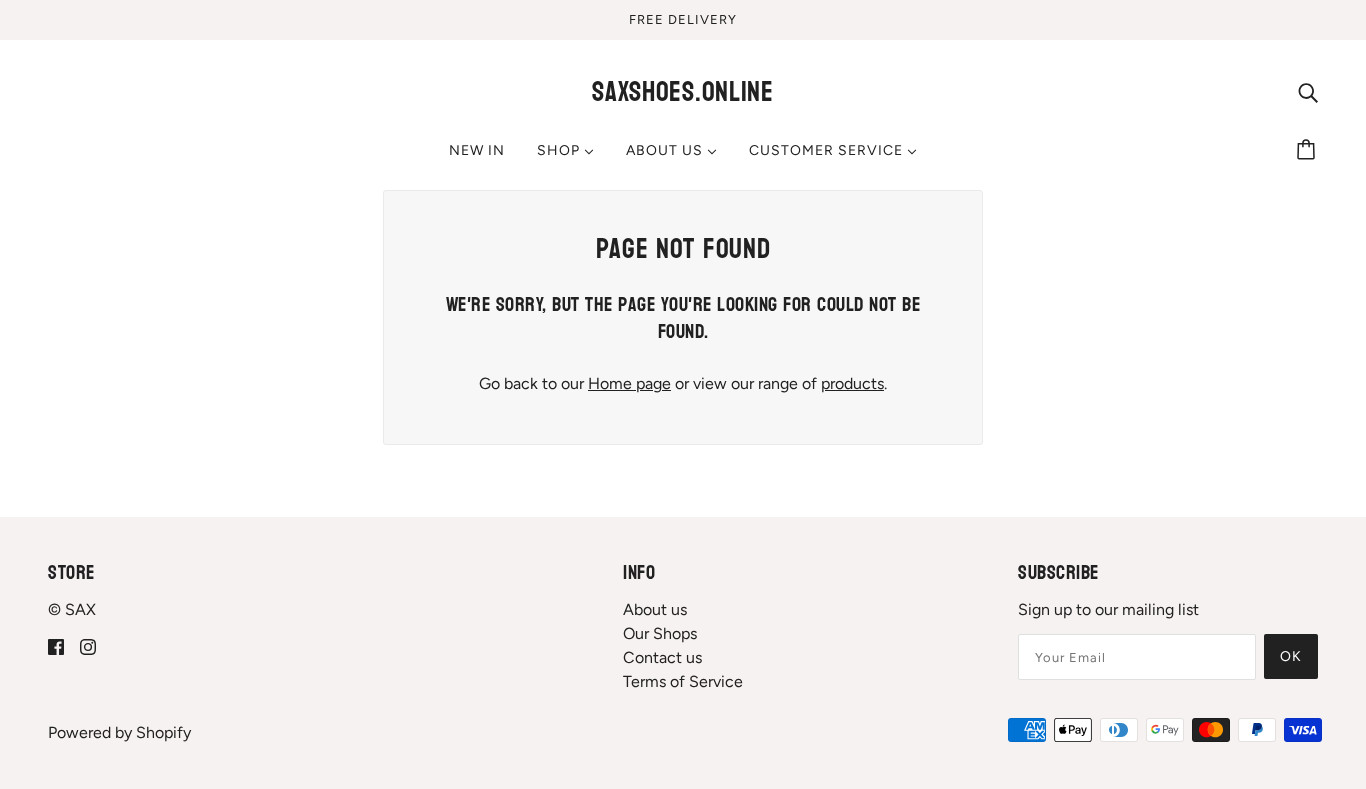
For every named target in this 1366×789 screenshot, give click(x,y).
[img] (1308, 92)
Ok (1291, 656)
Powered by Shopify (119, 732)
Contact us (662, 657)
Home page (629, 383)
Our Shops (660, 633)
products (852, 383)
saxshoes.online (683, 92)
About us (655, 609)
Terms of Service (683, 681)
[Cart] (1309, 151)
